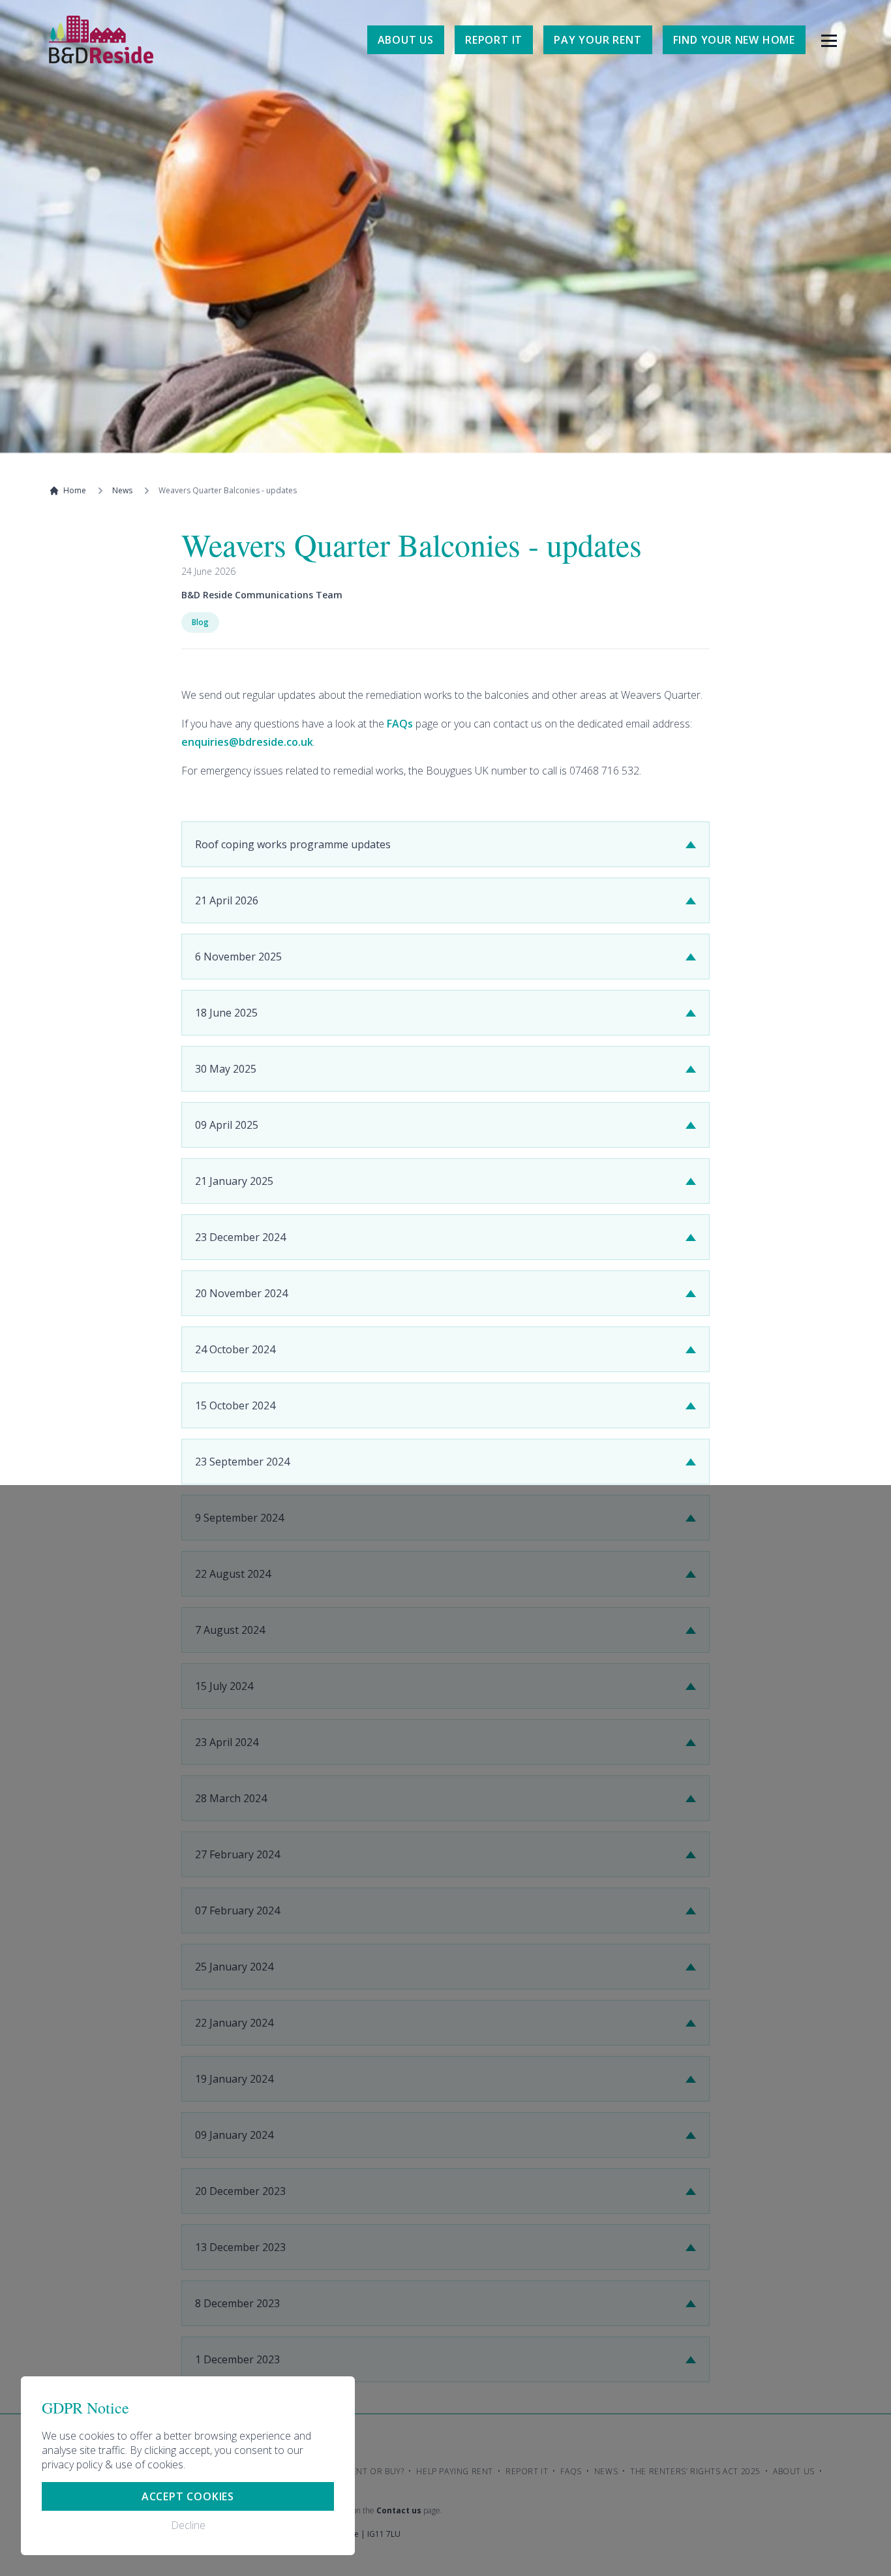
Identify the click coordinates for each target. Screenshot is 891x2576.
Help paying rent (455, 2471)
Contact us (399, 2510)
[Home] (101, 39)
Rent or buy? (375, 2471)
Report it (494, 40)
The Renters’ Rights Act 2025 (695, 2471)
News (122, 491)
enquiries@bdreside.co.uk (247, 742)
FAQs (400, 724)
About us (406, 40)
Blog (200, 622)
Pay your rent (597, 40)
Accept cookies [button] (188, 2496)
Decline (188, 2525)
